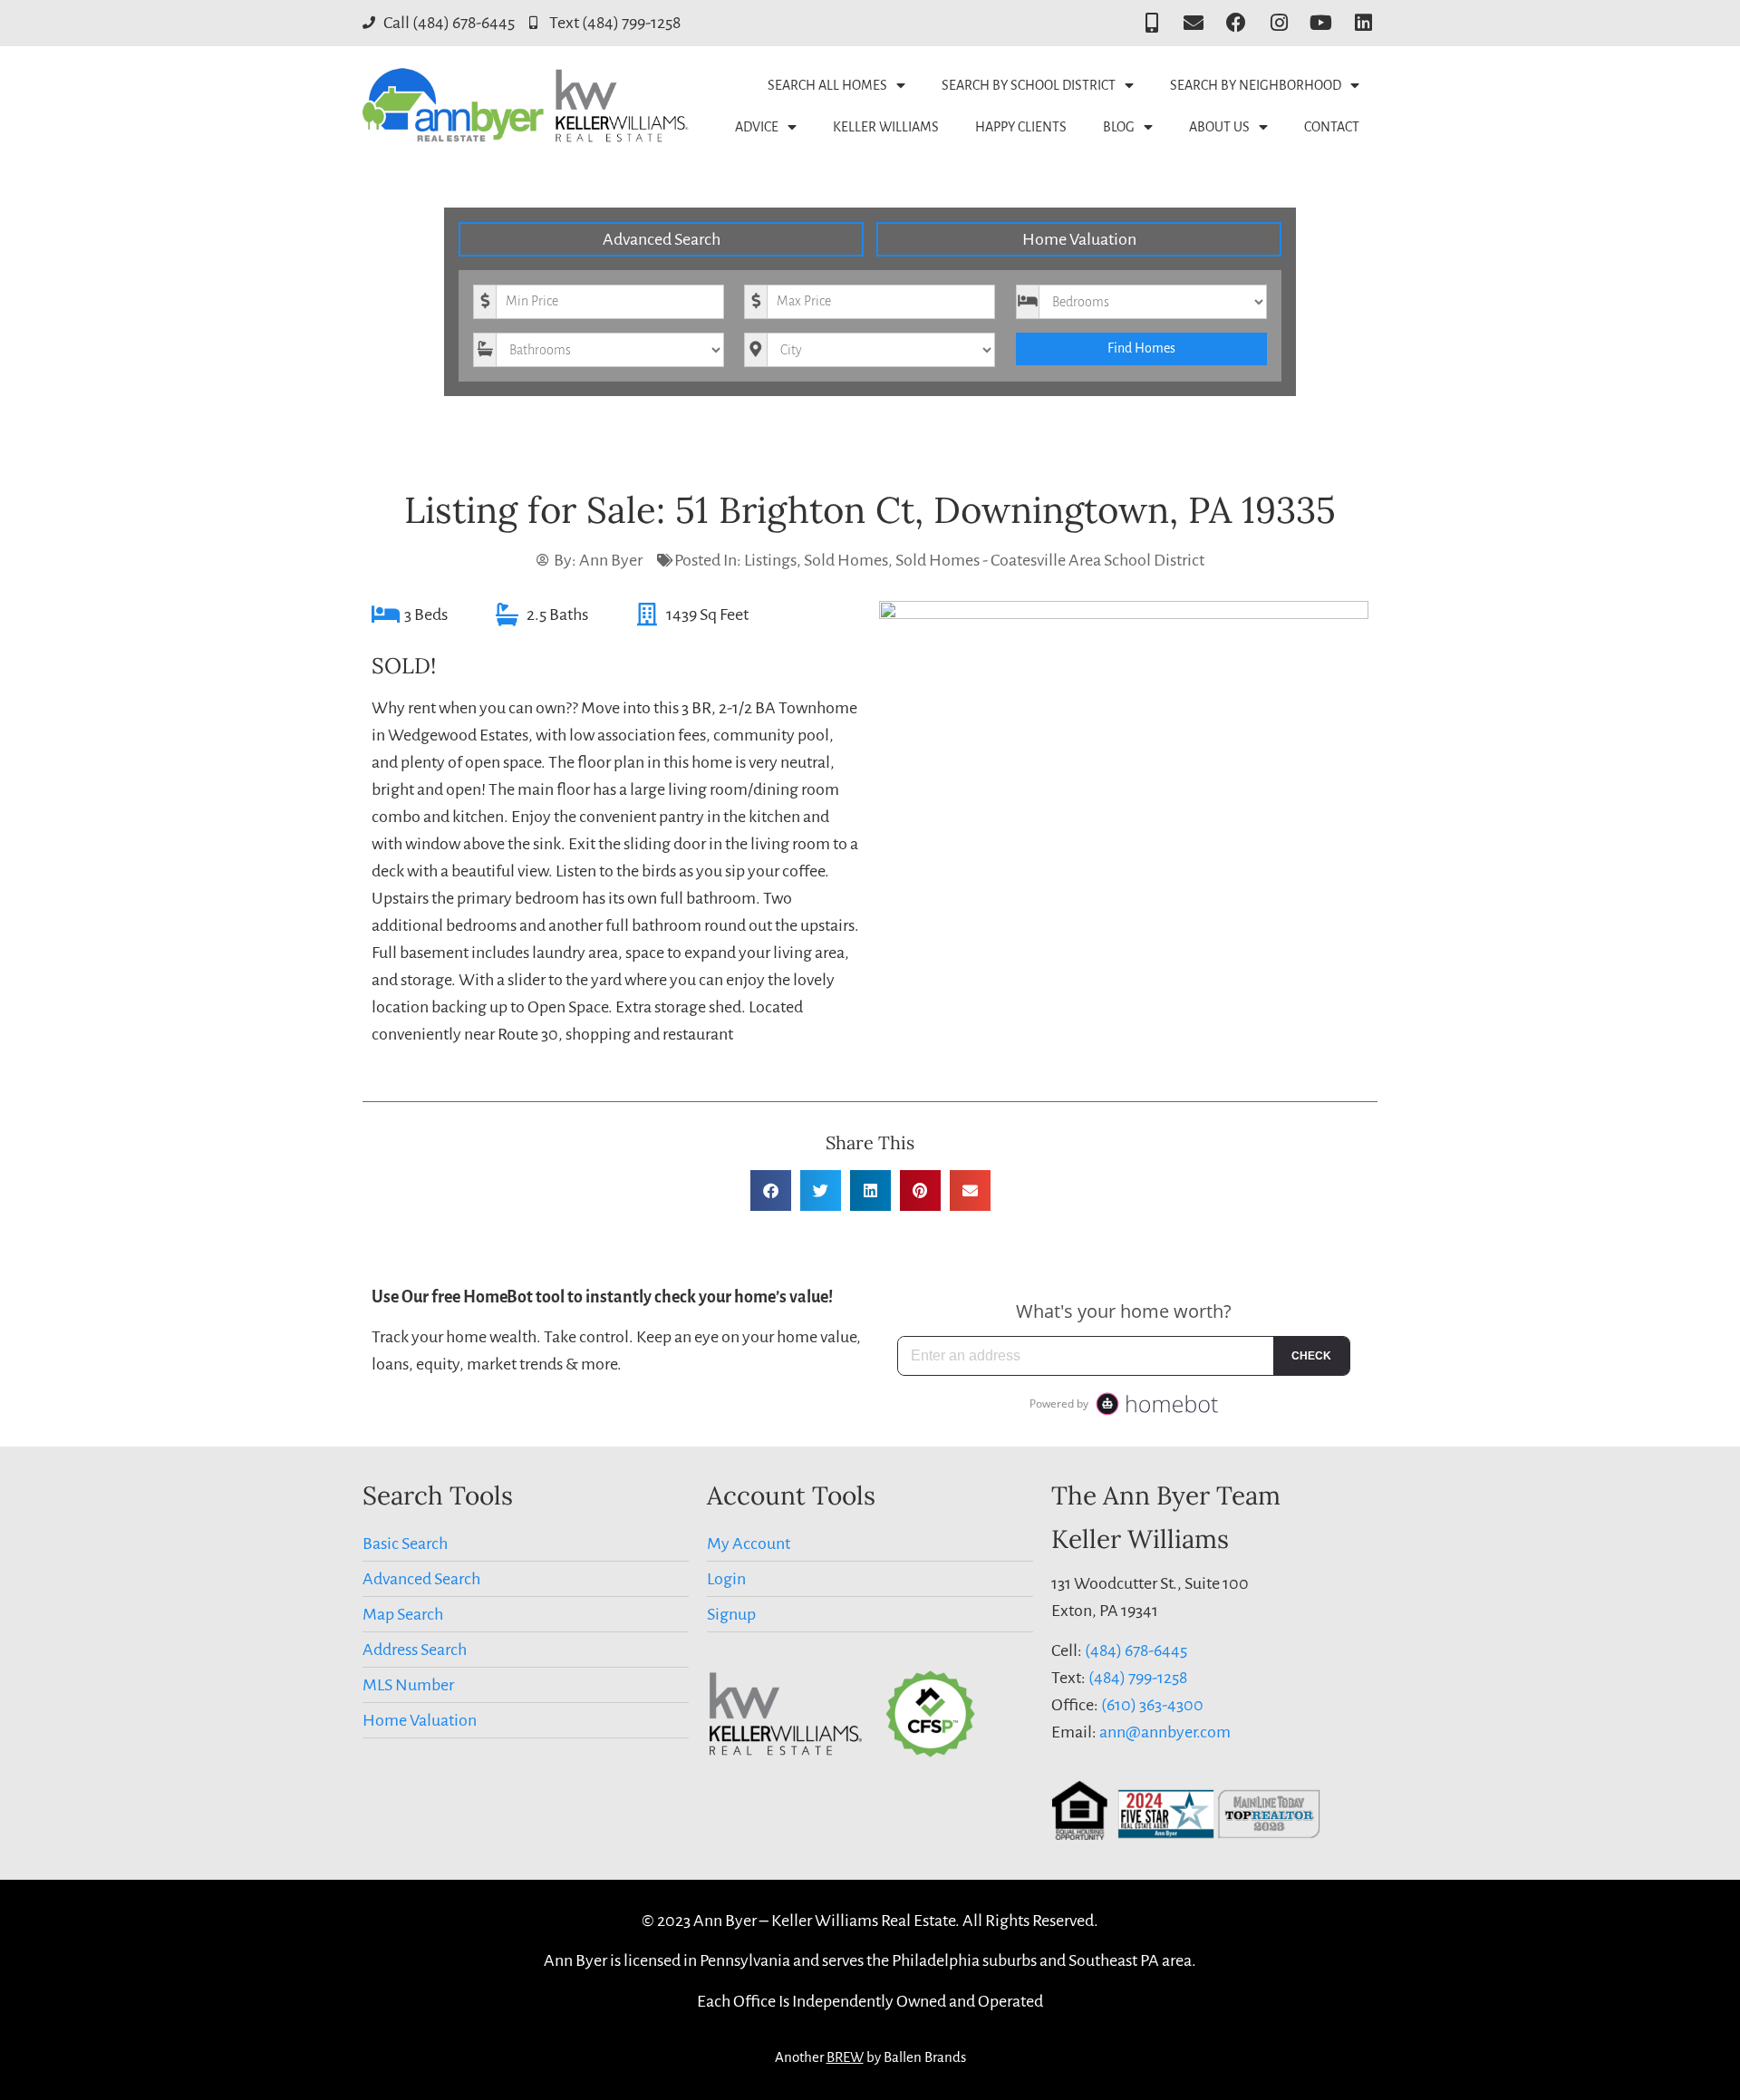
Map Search (403, 1614)
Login (726, 1579)
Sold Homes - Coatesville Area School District (1050, 560)
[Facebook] (1237, 23)
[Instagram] (1279, 23)
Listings (770, 560)
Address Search (415, 1650)
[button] (771, 1190)
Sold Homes (846, 560)
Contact (1332, 127)
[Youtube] (1321, 23)
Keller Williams (886, 127)
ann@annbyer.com (1165, 1732)
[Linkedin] (1363, 23)
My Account (749, 1544)
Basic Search (405, 1544)
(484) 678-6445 (1136, 1650)
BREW (845, 2057)
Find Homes (1141, 348)
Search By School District (1029, 85)
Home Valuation (1079, 239)
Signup (731, 1614)
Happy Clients (1021, 127)
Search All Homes (827, 85)
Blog (1119, 127)
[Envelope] (1194, 23)
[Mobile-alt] (1151, 23)
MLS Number (408, 1685)
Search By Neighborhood (1256, 85)
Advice (757, 127)
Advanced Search (662, 239)
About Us (1219, 127)
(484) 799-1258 (1138, 1678)
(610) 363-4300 (1152, 1705)
